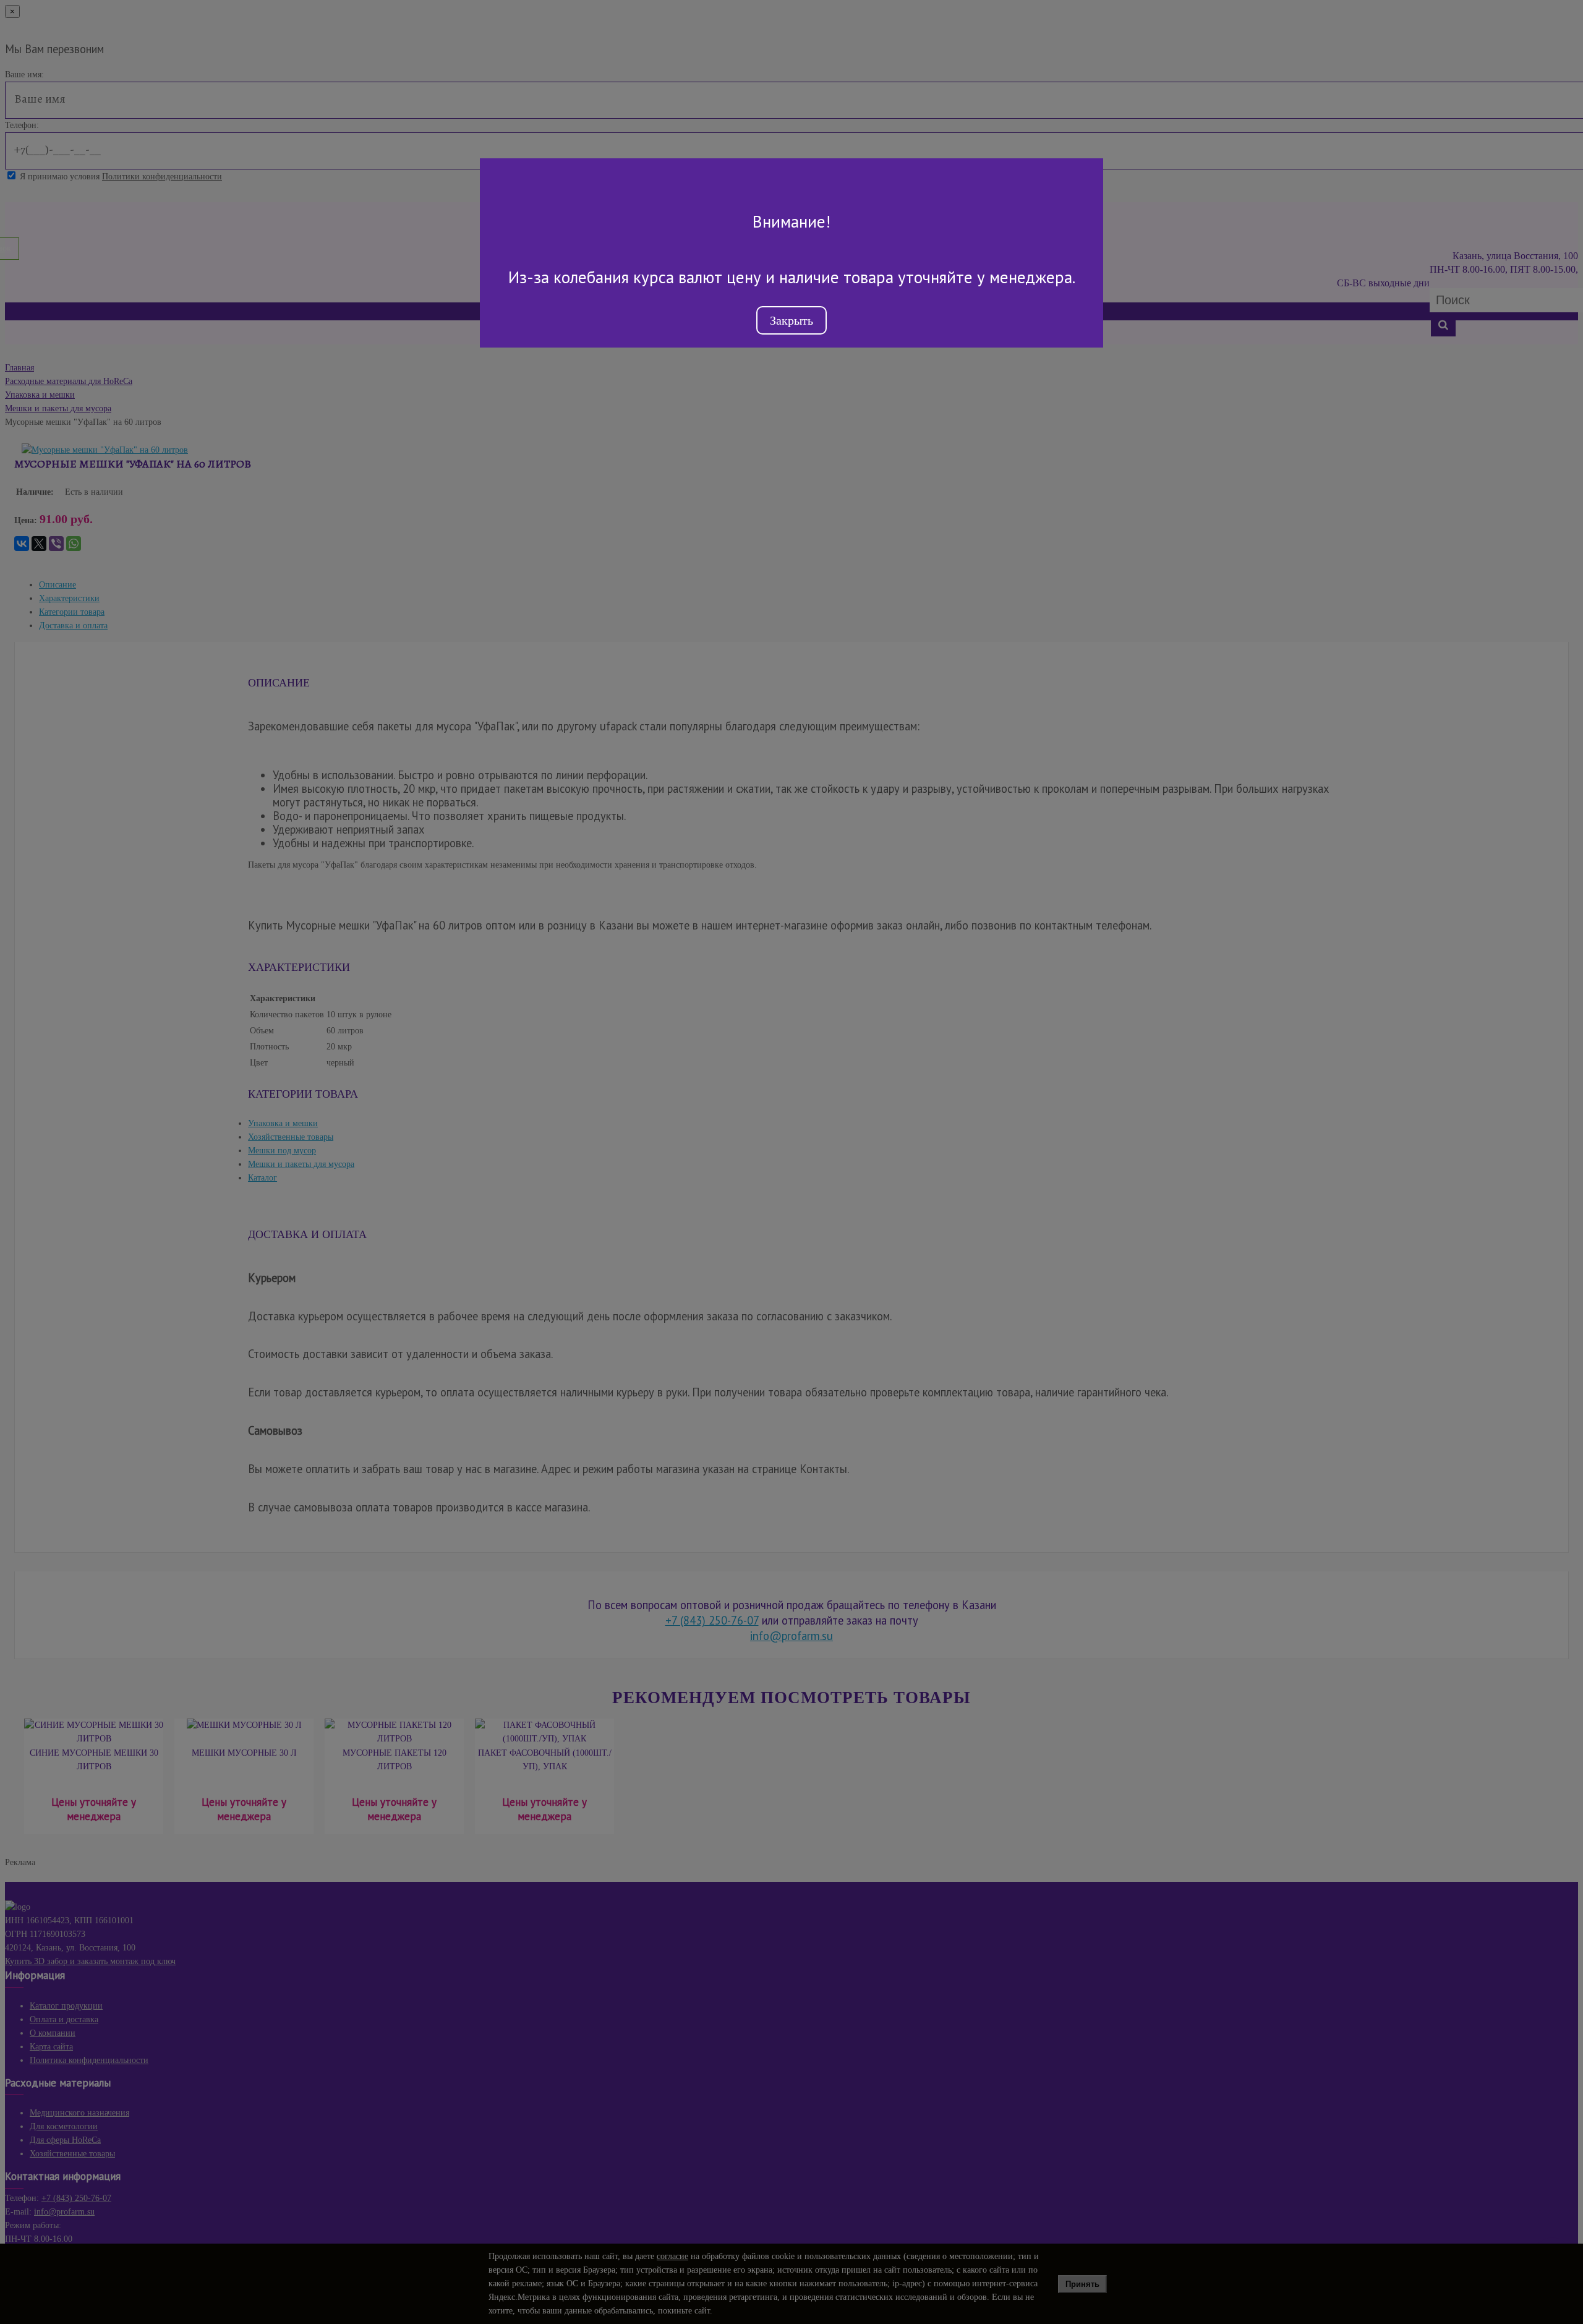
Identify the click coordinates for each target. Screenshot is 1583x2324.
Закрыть (791, 320)
